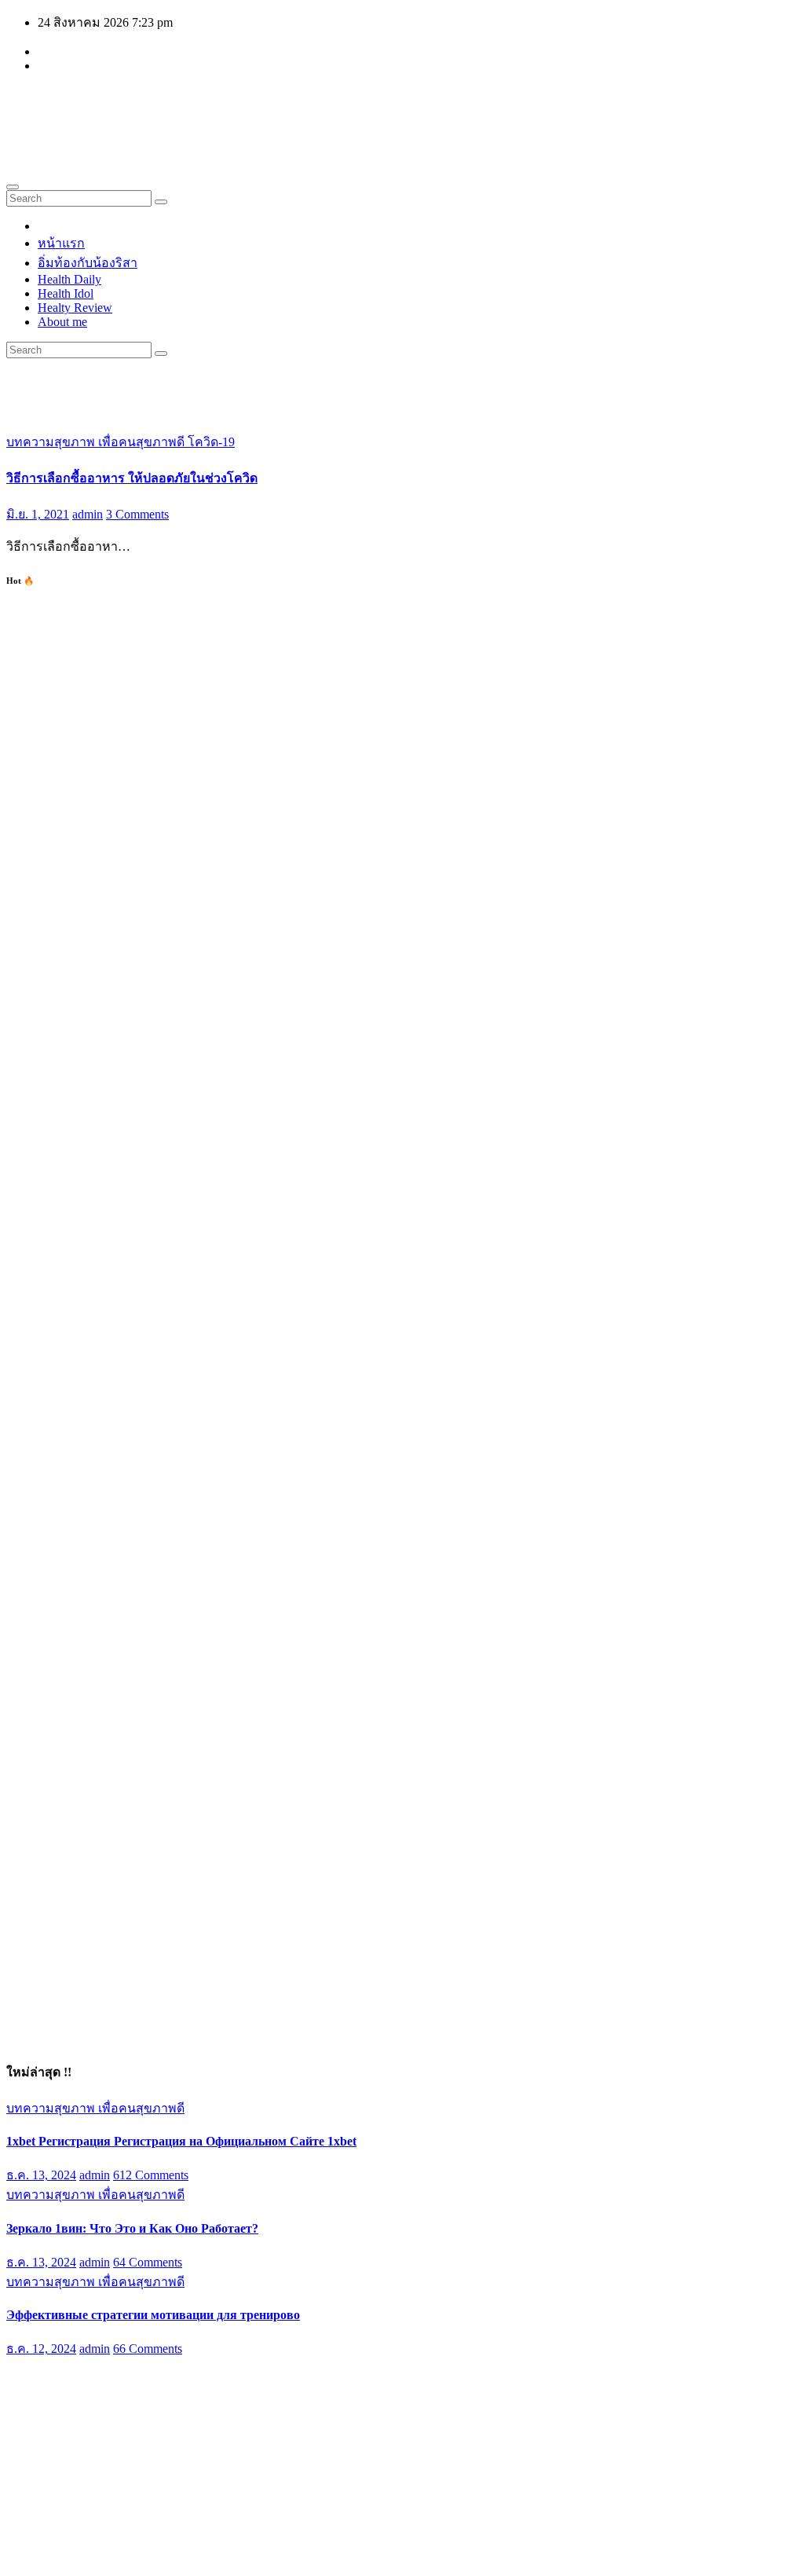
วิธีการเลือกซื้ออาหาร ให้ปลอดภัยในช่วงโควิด (132, 478)
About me (62, 322)
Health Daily (69, 279)
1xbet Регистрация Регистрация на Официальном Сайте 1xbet (181, 2141)
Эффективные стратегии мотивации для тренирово (153, 2315)
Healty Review (75, 308)
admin (88, 514)
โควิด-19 (211, 442)
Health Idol (66, 293)
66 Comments (148, 2349)
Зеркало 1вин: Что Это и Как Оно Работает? (132, 2228)
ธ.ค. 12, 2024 (41, 2349)
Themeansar (304, 2556)
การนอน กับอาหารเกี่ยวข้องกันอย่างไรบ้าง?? (128, 2405)
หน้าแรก (61, 243)
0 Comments (145, 2441)
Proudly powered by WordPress (87, 2556)
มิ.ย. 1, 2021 (38, 514)
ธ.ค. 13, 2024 (41, 2175)
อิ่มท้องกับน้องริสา (88, 263)
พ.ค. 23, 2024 (42, 2441)
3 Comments (137, 514)
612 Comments (151, 2175)
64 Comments (148, 2262)
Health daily (103, 108)
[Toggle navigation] (13, 187)
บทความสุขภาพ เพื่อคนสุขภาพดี (97, 442)
